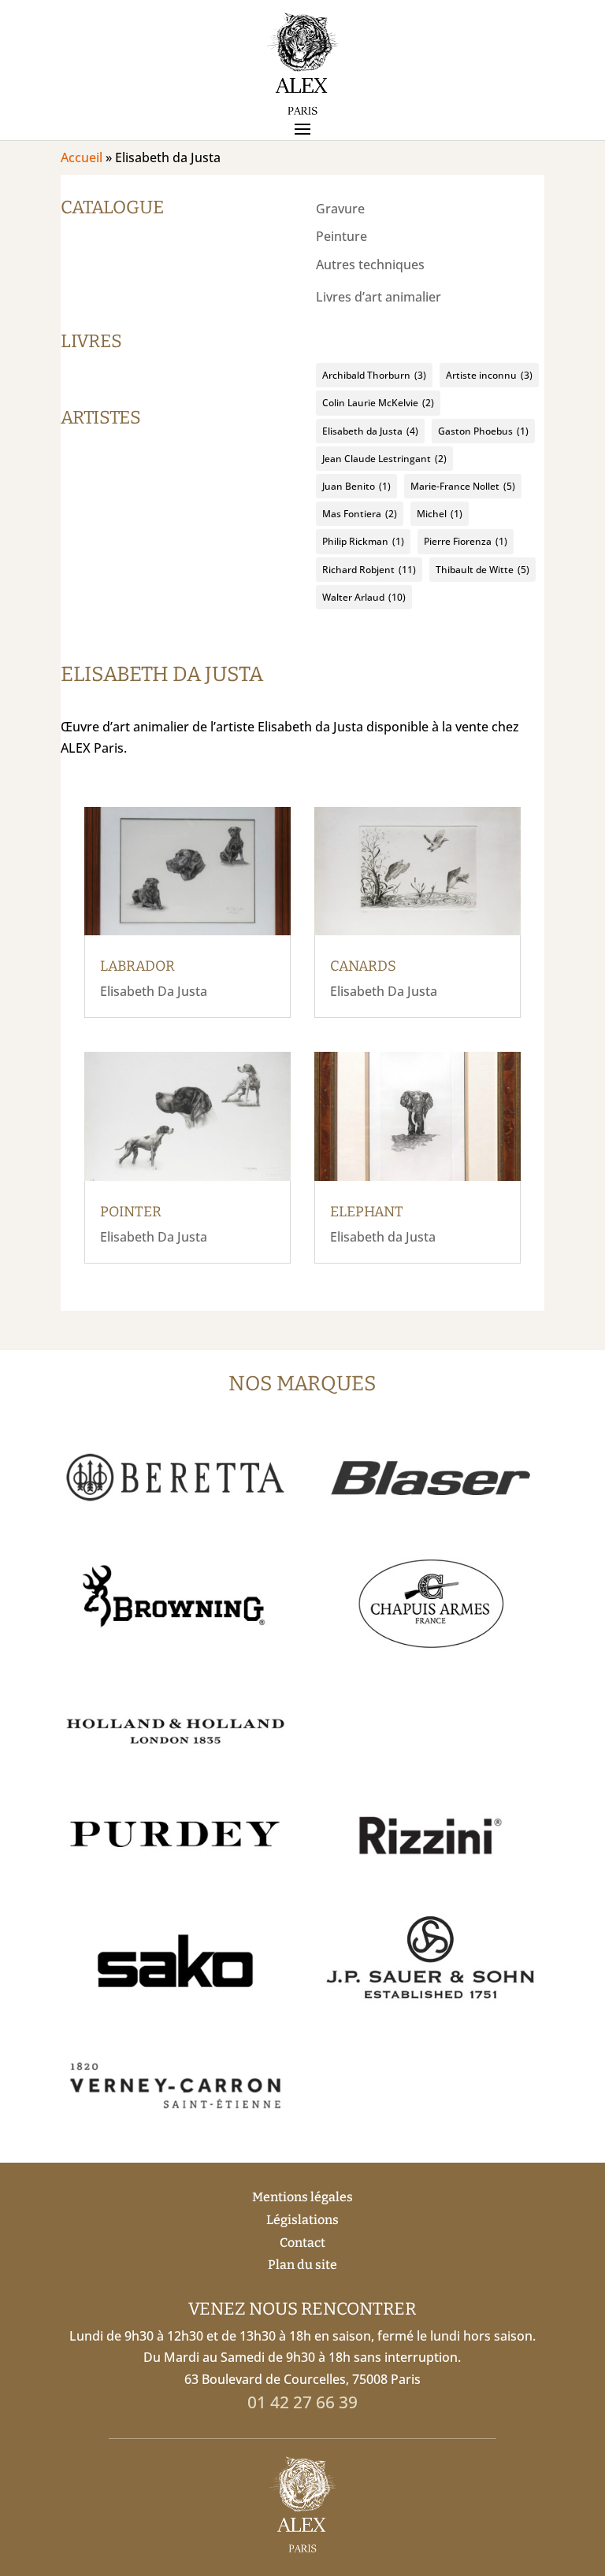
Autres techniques (370, 265)
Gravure (340, 209)
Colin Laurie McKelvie (378, 403)
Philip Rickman (363, 541)
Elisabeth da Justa (370, 431)
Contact (302, 2243)
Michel (440, 514)
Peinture (341, 236)
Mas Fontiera (360, 514)
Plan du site (302, 2265)
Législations (302, 2220)
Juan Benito (356, 486)
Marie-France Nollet (463, 486)
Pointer (131, 1212)
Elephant (367, 1212)
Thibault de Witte (483, 570)
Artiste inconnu (489, 375)
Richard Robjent (369, 570)
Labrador (137, 966)
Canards (363, 966)
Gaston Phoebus (483, 431)
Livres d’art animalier (379, 297)
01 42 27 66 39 (302, 2402)
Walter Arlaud (364, 597)
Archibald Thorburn (374, 375)
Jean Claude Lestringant (384, 459)
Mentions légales (302, 2197)
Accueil (82, 157)
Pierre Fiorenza (466, 541)
